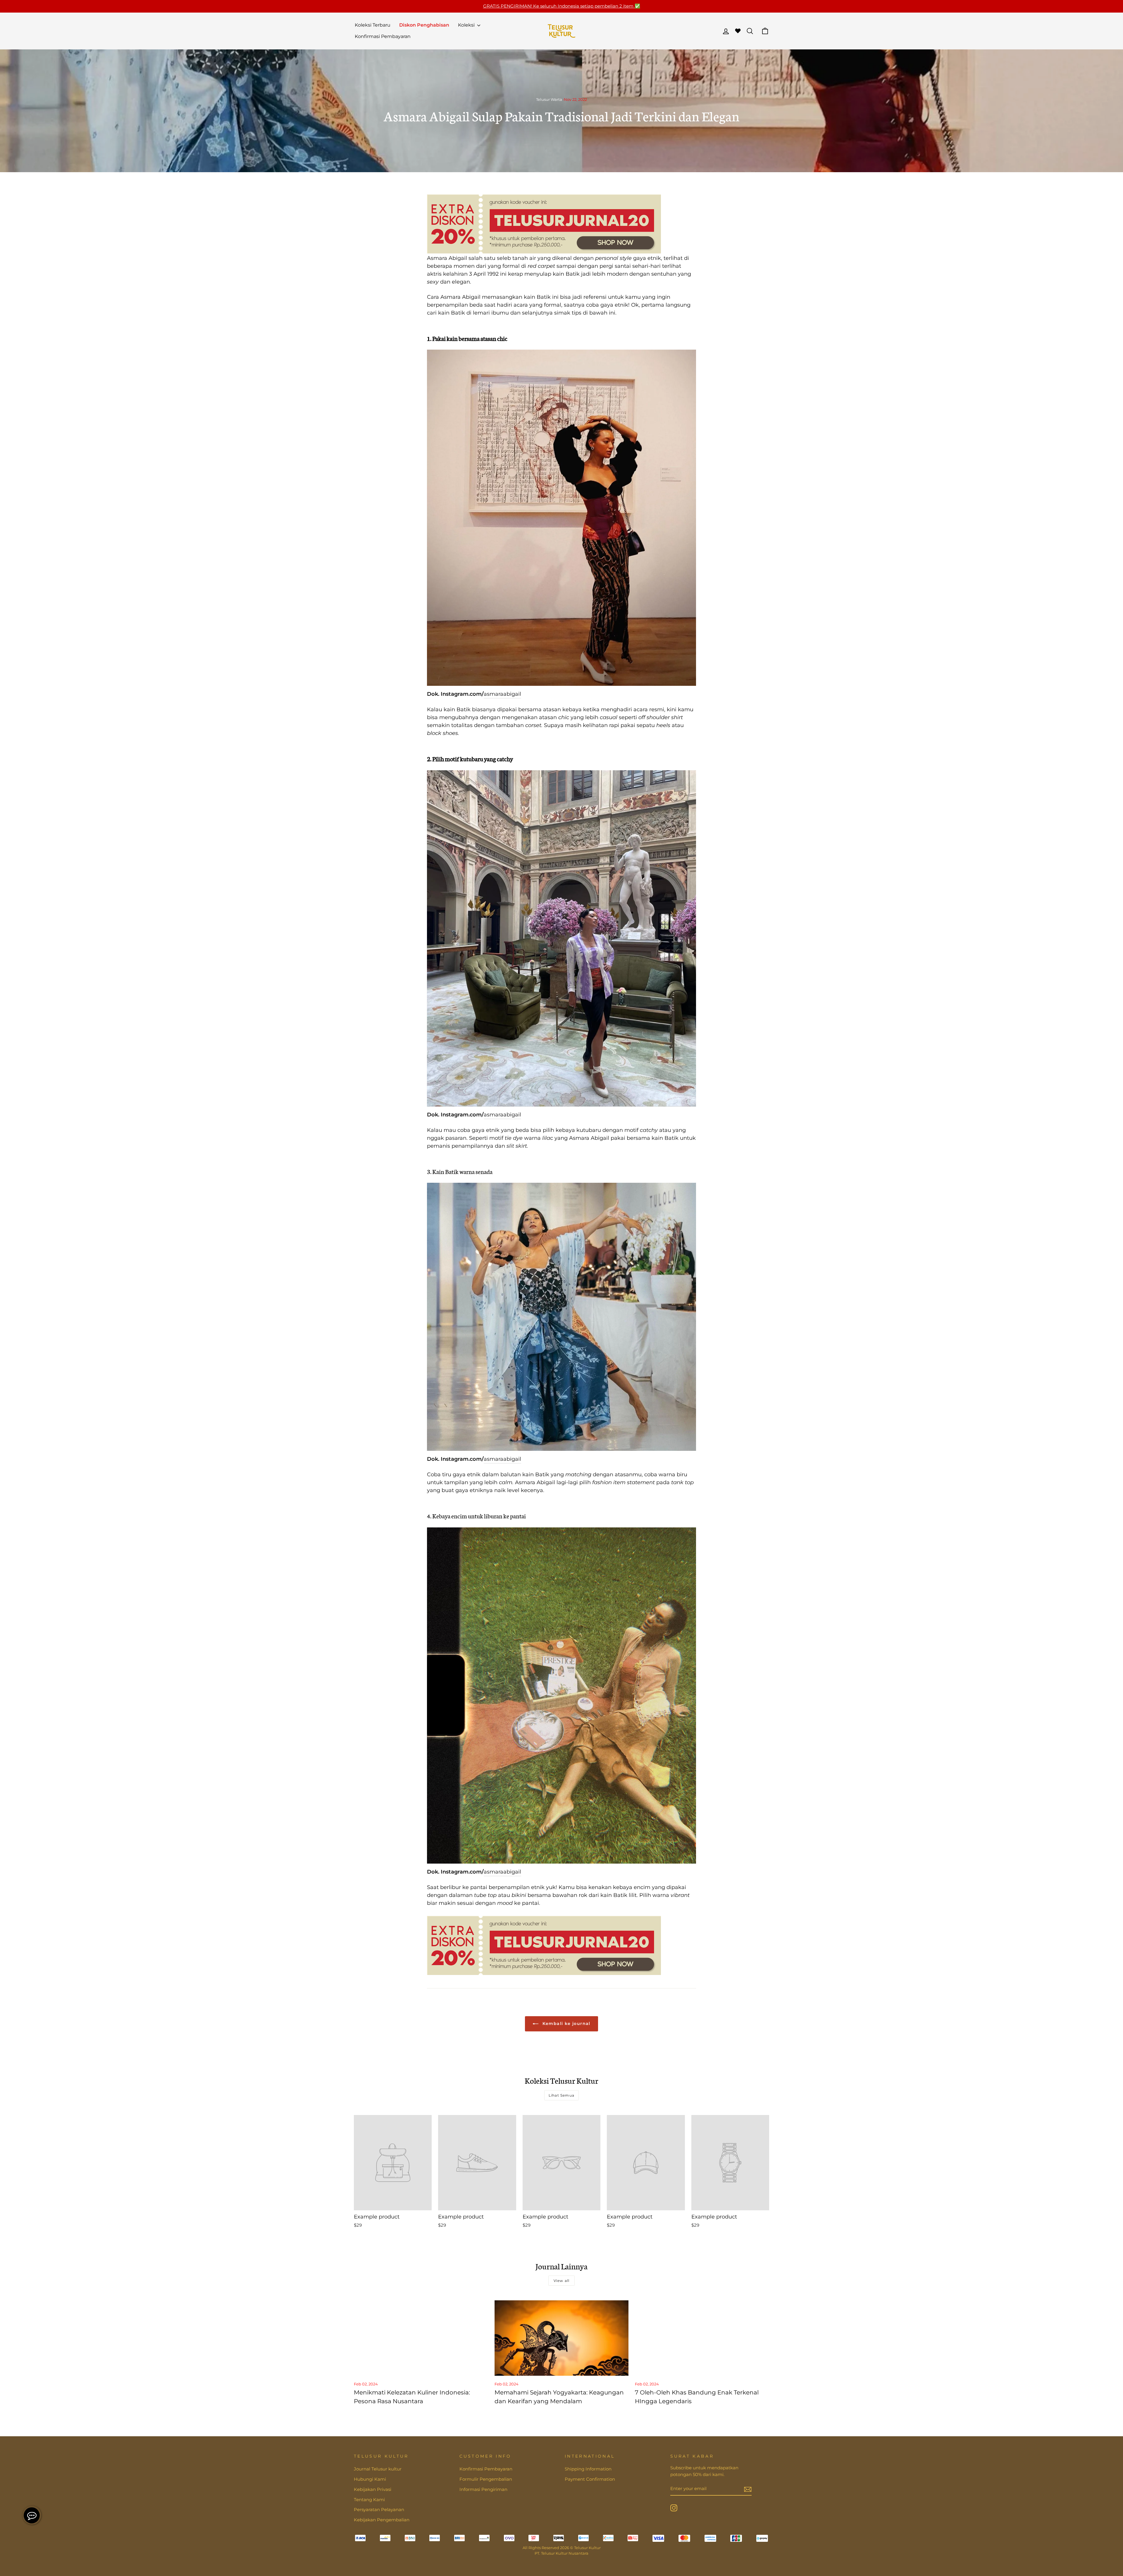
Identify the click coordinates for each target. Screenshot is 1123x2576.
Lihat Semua (561, 2095)
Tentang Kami (369, 2500)
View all (562, 2281)
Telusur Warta (549, 100)
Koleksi (467, 25)
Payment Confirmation (590, 2479)
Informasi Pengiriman (483, 2489)
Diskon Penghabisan (424, 25)
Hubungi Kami (370, 2479)
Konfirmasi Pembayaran (383, 36)
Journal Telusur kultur (378, 2469)
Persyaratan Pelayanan (379, 2509)
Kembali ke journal (566, 2023)
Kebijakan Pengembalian (382, 2520)
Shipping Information (588, 2469)
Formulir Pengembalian (486, 2479)
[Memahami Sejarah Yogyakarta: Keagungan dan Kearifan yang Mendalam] (562, 2338)
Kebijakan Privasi (373, 2489)
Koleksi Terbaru (373, 25)
